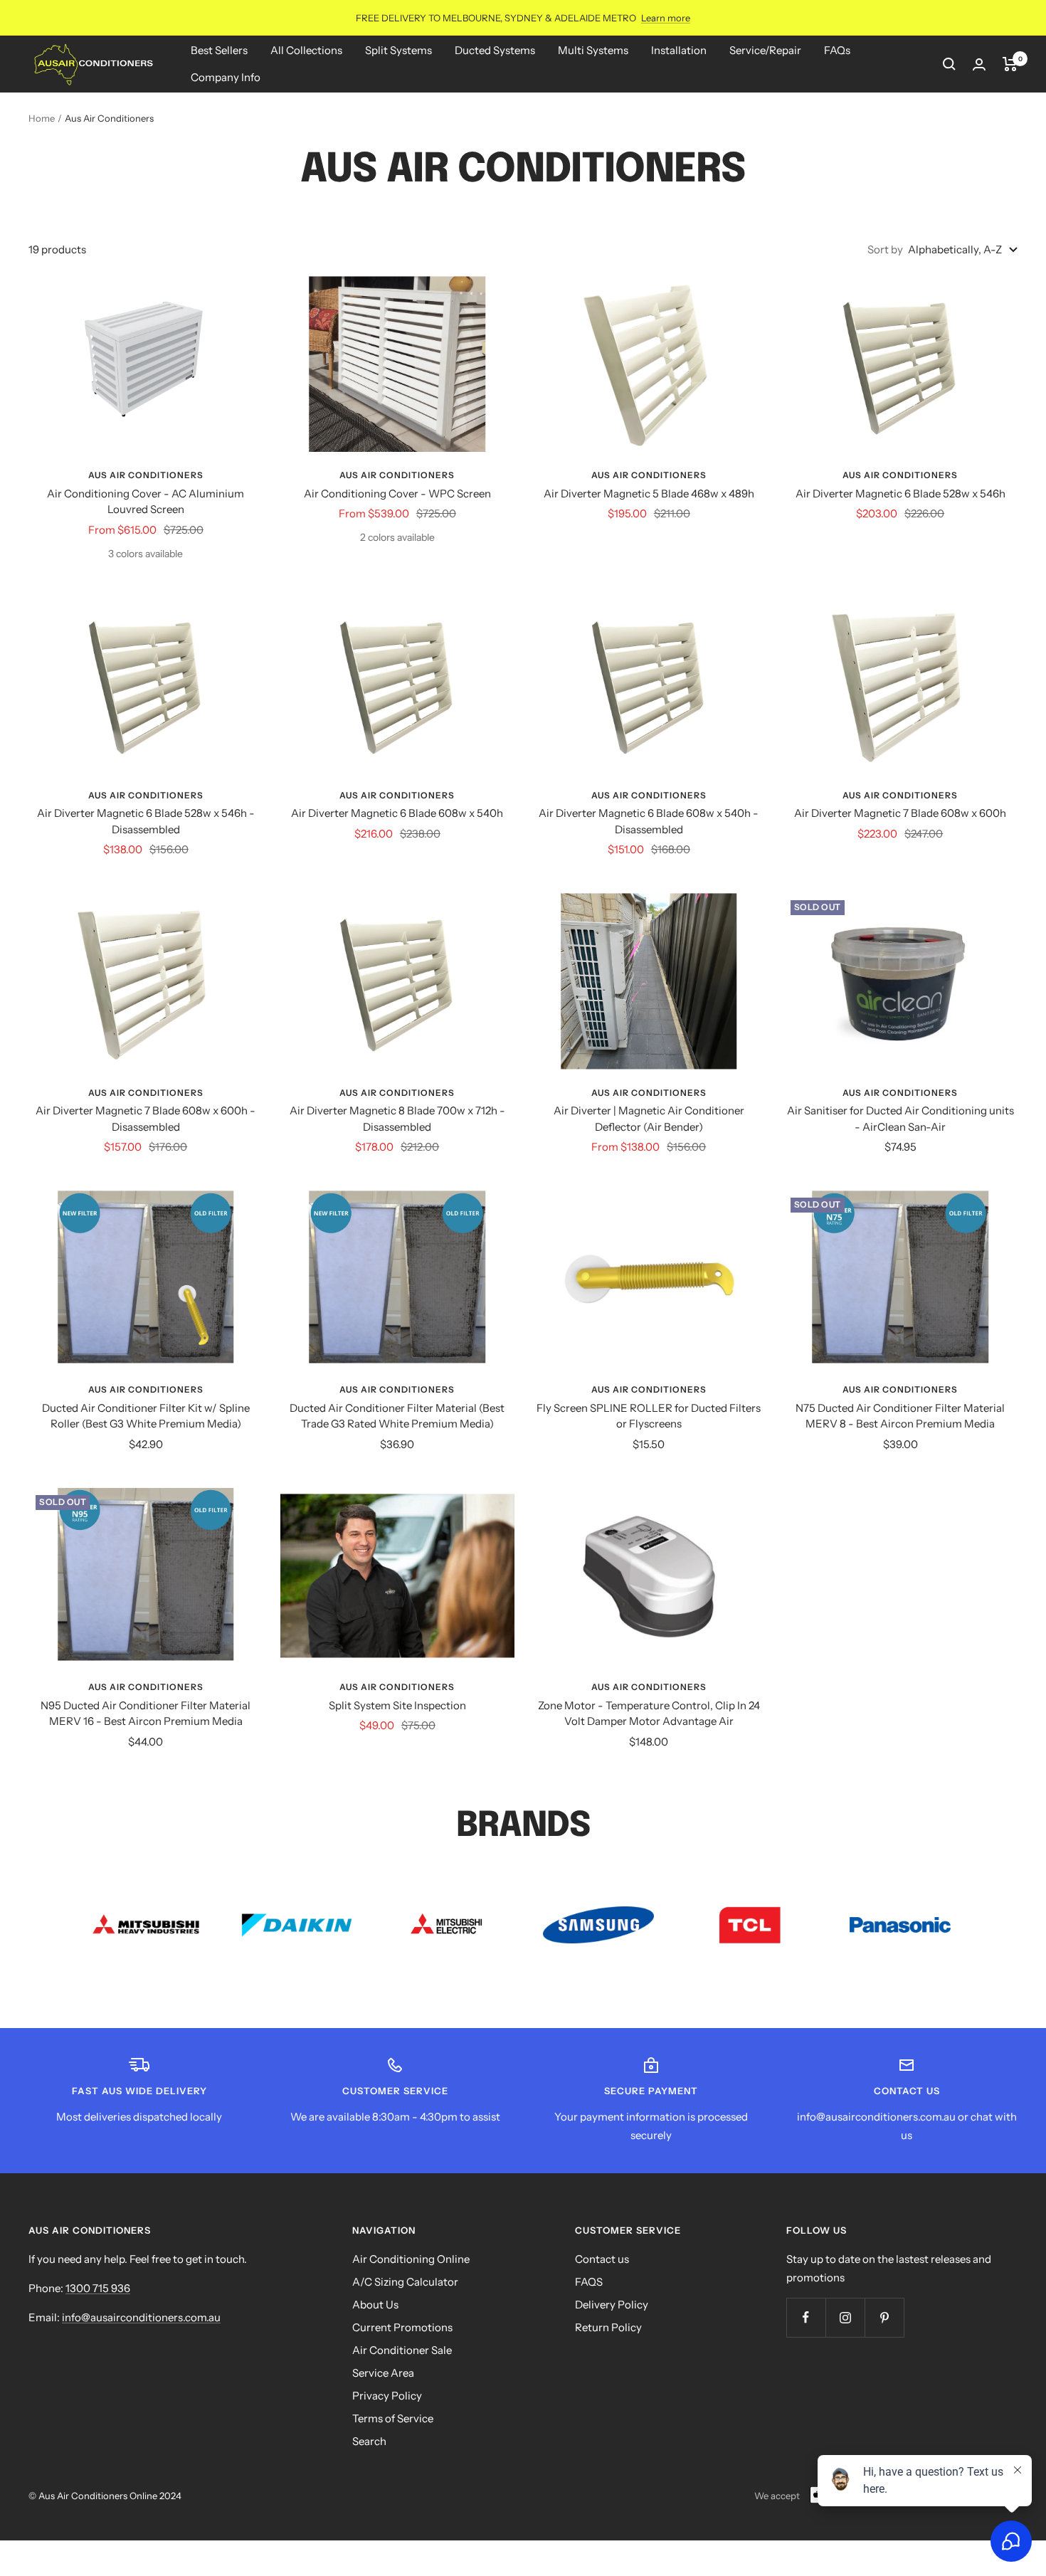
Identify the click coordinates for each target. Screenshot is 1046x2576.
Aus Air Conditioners (146, 475)
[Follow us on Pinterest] (884, 2317)
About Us (375, 2305)
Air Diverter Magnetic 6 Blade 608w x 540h (397, 813)
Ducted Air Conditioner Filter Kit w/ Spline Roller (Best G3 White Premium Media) (146, 1416)
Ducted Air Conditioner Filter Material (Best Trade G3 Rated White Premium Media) (397, 1416)
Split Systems (398, 50)
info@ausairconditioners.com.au (141, 2317)
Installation (679, 50)
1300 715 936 (98, 2288)
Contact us (602, 2259)
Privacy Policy (387, 2396)
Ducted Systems (495, 50)
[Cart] (1010, 64)
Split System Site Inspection (397, 1705)
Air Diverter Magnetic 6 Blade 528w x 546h (900, 493)
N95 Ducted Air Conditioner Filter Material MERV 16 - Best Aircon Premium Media (146, 1714)
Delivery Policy (612, 2305)
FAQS (589, 2282)
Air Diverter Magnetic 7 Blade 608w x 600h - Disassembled (146, 1119)
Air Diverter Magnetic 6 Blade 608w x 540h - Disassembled (649, 821)
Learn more (666, 18)
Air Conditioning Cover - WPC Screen (397, 493)
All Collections (306, 50)
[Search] (949, 64)
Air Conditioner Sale (402, 2350)
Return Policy (608, 2327)
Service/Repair (765, 50)
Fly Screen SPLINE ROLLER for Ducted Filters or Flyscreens (649, 1416)
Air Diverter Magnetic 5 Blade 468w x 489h (649, 493)
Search (369, 2441)
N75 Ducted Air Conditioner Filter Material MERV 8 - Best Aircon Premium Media (900, 1416)
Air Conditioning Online (411, 2259)
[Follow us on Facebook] (806, 2317)
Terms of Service (393, 2418)
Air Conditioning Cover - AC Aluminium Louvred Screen (146, 502)
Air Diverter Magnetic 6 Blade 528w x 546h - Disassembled (146, 821)
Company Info (226, 77)
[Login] (979, 64)
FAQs (837, 50)
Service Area (383, 2373)
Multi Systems (593, 50)
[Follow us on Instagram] (845, 2317)
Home (42, 118)
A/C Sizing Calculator (405, 2282)
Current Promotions (402, 2327)
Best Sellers (219, 50)
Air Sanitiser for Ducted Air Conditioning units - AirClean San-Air (900, 1119)
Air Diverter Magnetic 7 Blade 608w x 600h (900, 813)
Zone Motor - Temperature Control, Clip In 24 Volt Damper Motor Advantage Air (649, 1714)
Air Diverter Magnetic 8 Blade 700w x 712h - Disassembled (397, 1119)
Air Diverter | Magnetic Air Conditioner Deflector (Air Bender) (649, 1119)
